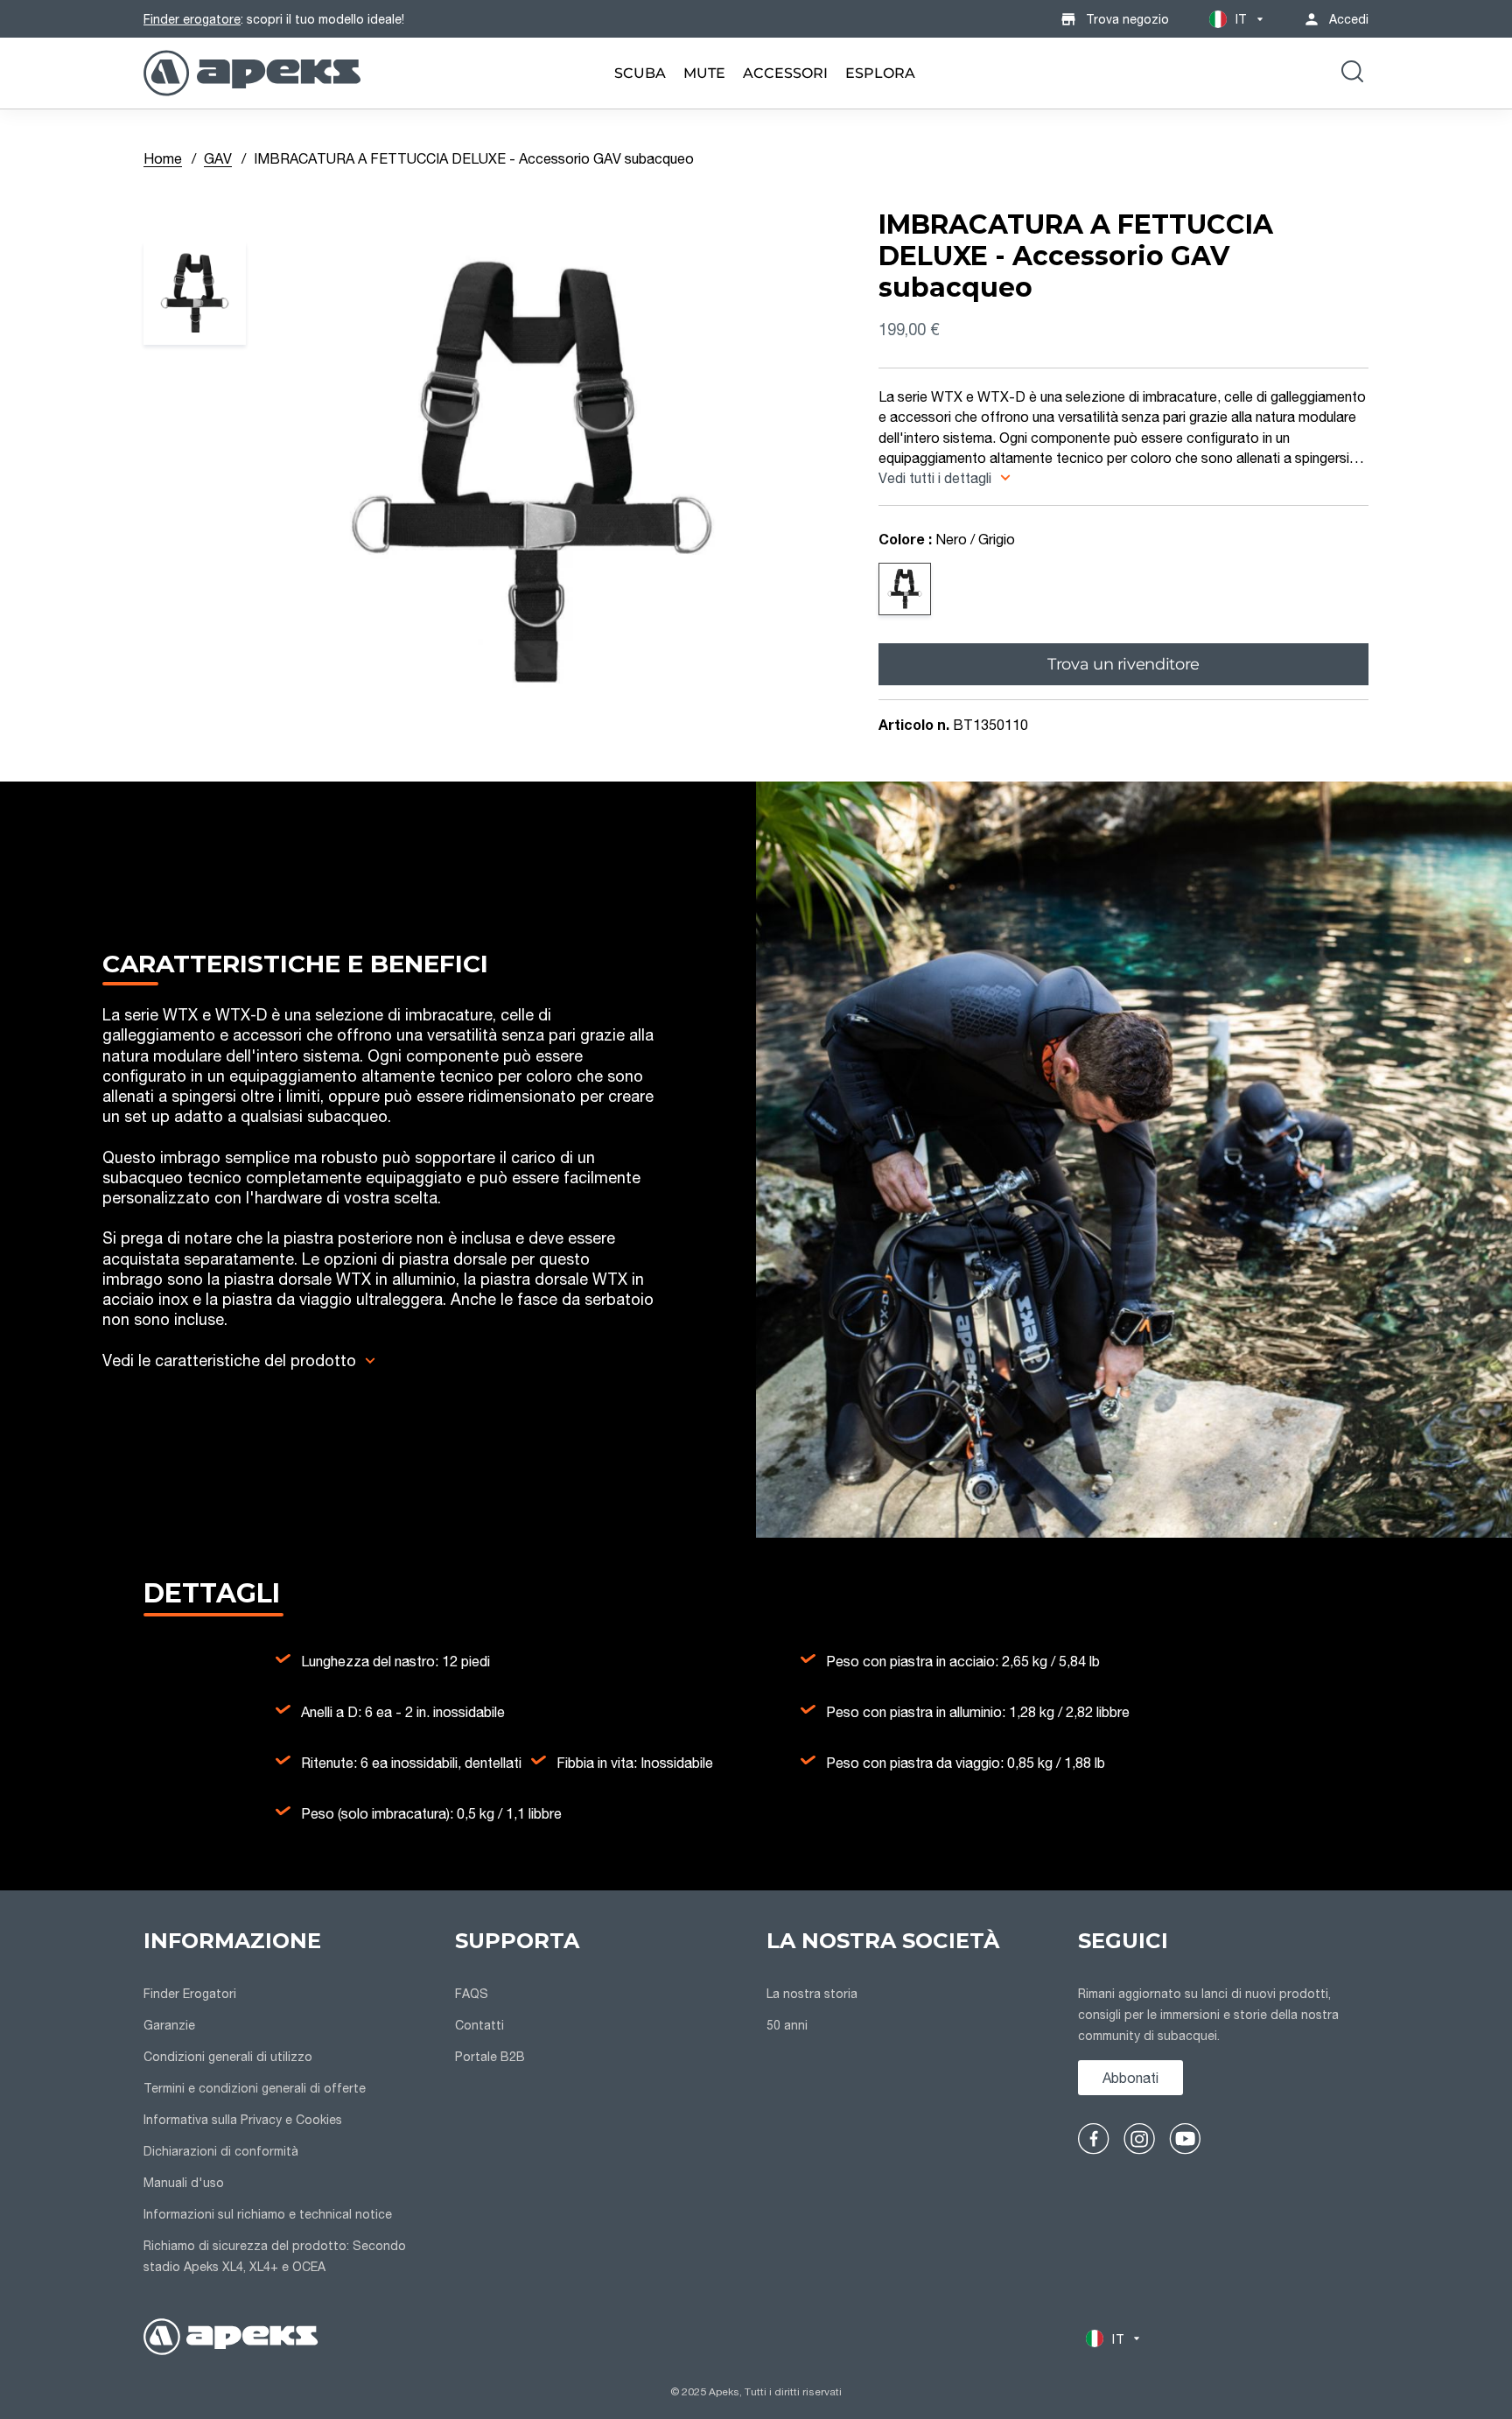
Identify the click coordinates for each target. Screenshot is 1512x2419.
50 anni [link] (787, 2025)
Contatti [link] (479, 2025)
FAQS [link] (472, 1993)
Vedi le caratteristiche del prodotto (229, 1360)
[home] (231, 2339)
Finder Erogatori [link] (190, 1993)
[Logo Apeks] (252, 73)
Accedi (1349, 19)
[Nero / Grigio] (905, 589)
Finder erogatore (192, 19)
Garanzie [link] (169, 2025)
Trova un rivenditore (1123, 663)
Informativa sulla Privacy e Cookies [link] (243, 2119)
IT (1241, 19)
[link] (640, 73)
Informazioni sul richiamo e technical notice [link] (268, 2214)
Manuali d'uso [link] (184, 2182)
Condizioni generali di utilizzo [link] (228, 2056)
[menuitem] (640, 73)
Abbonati (1130, 2077)
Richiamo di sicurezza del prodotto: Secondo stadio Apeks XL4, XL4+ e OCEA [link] (275, 2256)
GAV (218, 158)
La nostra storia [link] (812, 1993)
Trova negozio (1127, 19)
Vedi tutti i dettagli (937, 477)
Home (163, 158)
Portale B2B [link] (490, 2056)
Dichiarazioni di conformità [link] (221, 2151)
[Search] (1352, 74)
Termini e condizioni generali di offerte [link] (255, 2088)
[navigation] (289, 2104)
